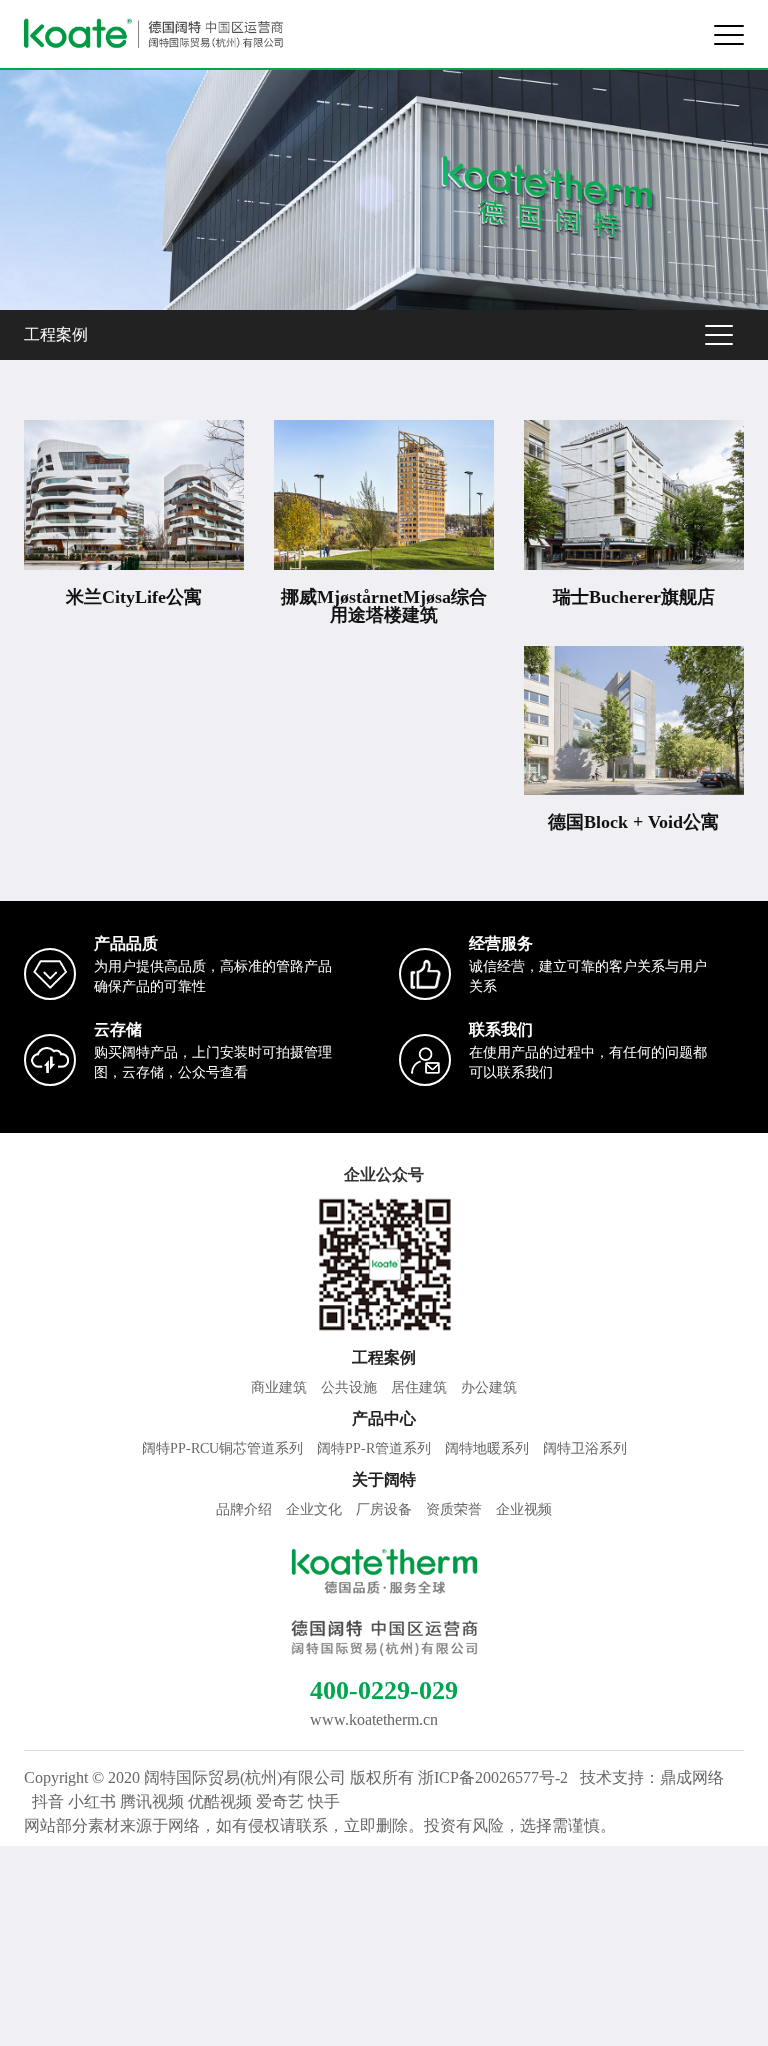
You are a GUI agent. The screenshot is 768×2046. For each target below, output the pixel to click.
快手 (324, 1801)
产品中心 (384, 1418)
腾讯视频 (152, 1801)
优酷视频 (220, 1801)
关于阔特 (384, 1479)
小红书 (92, 1801)
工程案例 (56, 334)
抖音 (48, 1801)
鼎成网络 (692, 1777)
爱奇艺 (280, 1801)
